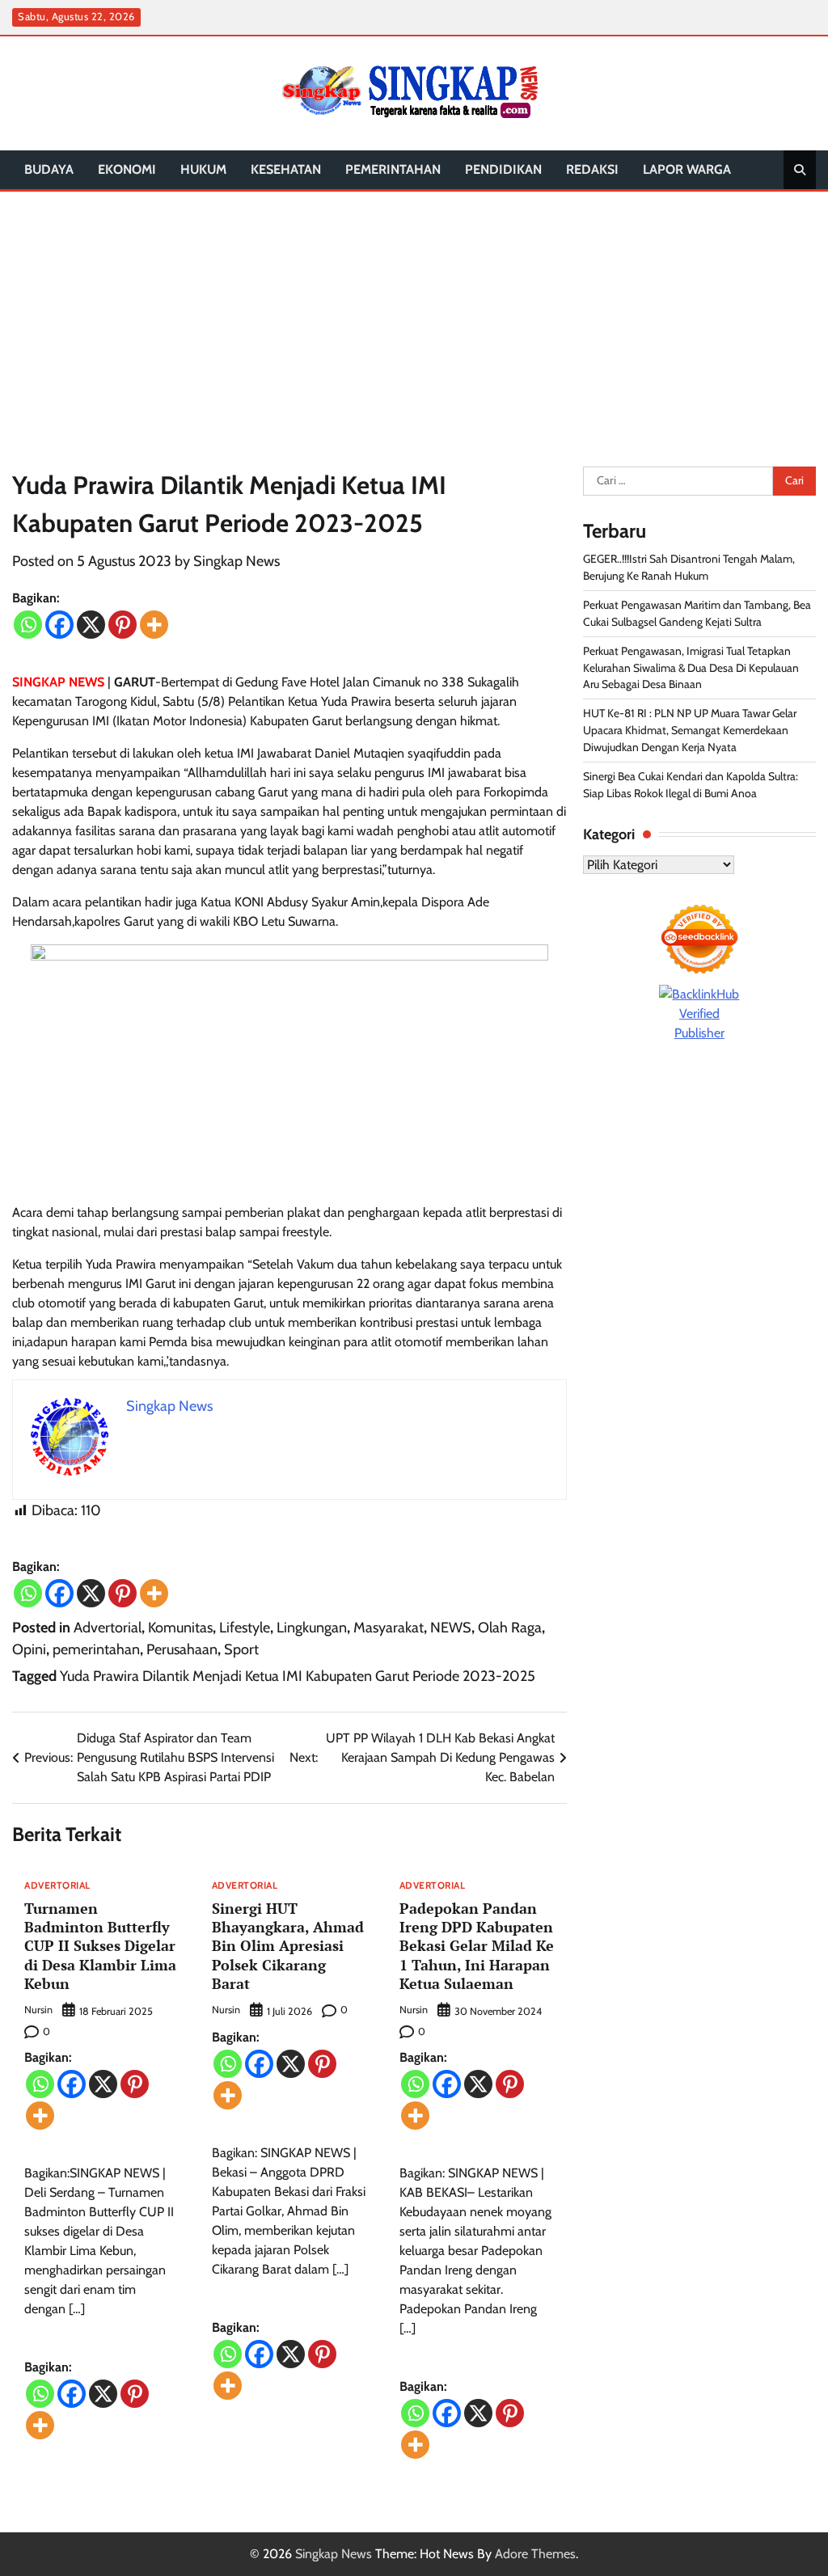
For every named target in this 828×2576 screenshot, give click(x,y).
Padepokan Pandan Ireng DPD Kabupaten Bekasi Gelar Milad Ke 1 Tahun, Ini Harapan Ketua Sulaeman (477, 1946)
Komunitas (180, 1628)
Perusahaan (182, 1649)
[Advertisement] (414, 313)
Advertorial (108, 1628)
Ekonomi (127, 169)
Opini (29, 1649)
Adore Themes (535, 2554)
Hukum (203, 169)
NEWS (451, 1628)
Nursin (38, 2010)
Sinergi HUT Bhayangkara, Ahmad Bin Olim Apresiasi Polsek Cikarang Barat (288, 1946)
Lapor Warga (687, 169)
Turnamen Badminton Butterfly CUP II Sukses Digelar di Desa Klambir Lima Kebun (100, 1946)
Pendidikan (503, 169)
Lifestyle (245, 1628)
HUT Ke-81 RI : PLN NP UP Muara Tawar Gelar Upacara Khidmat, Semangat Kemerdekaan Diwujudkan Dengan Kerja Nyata (690, 730)
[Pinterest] (123, 625)
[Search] (800, 170)
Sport (241, 1649)
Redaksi (592, 169)
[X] (91, 625)
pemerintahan (393, 169)
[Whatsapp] (28, 625)
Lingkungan (312, 1628)
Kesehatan (286, 169)
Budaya (49, 169)
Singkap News (237, 561)
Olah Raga (510, 1628)
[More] (154, 625)
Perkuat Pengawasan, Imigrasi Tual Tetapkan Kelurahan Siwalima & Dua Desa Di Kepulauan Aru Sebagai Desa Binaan (691, 668)
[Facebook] (59, 625)
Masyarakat (389, 1628)
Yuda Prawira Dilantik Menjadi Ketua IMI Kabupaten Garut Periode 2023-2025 (298, 1676)
